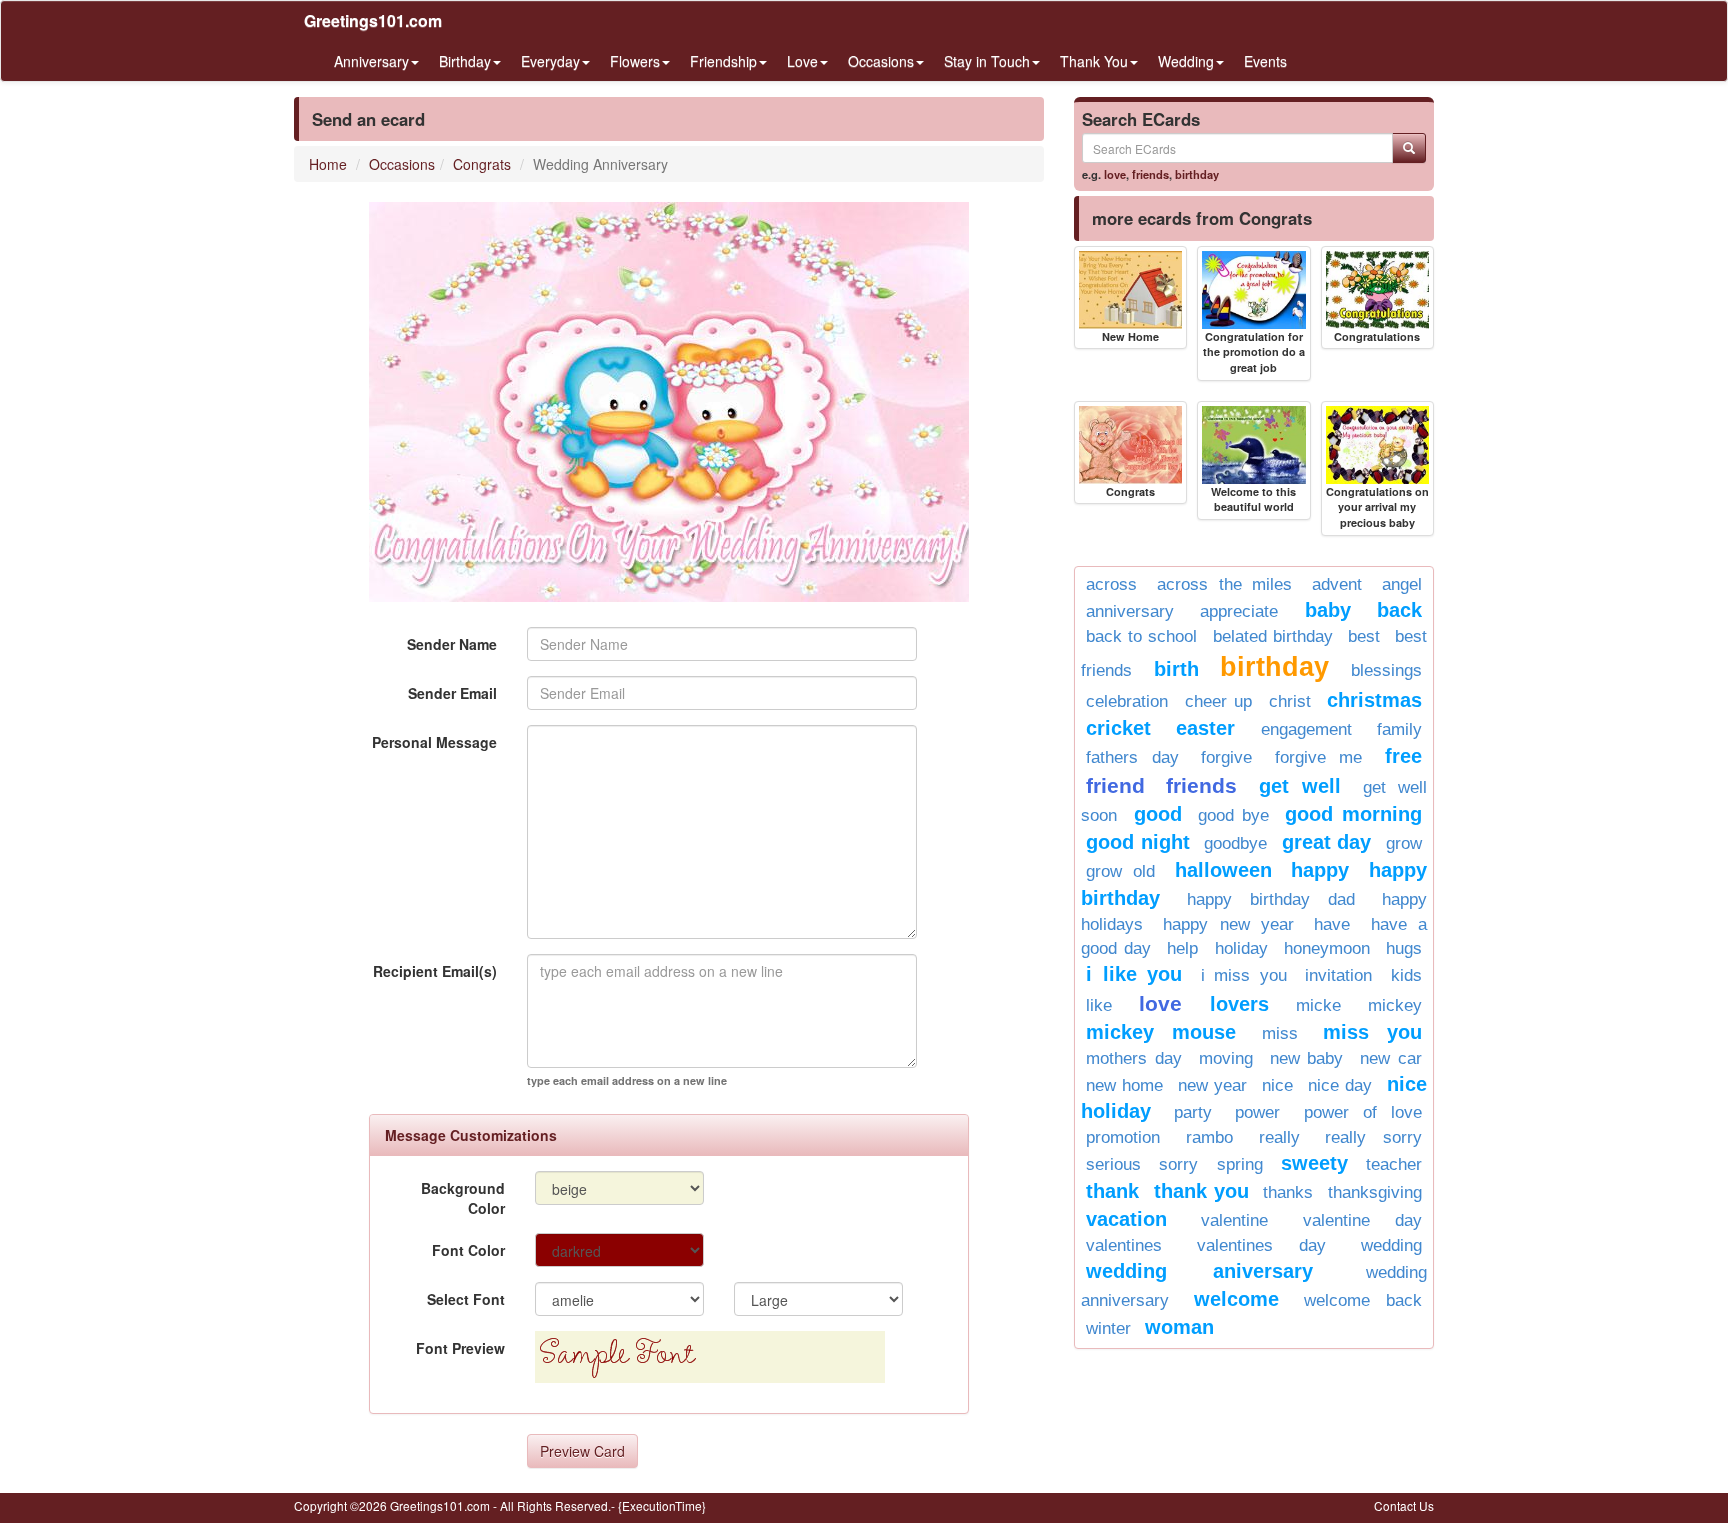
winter (1108, 1328)
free (1403, 756)
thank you (1201, 1191)
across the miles (1225, 584)
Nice (1277, 1085)
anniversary (1130, 611)
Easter (1205, 728)
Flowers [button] (635, 61)
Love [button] (802, 61)
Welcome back (1363, 1300)
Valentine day (1362, 1220)
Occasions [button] (881, 61)
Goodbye (1235, 843)
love (1115, 174)
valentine (1234, 1220)
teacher (1394, 1164)
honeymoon (1327, 948)
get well (1300, 786)
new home (1124, 1085)
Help (1182, 948)
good (1158, 814)
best (1364, 636)
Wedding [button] (1186, 61)
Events (1265, 61)
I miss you (1244, 975)
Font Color (468, 1250)
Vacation (1126, 1219)
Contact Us (1404, 1505)
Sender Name (452, 644)
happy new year (1228, 924)
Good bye (1233, 815)
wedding (1391, 1245)
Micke (1318, 1005)
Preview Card (582, 1451)
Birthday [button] (465, 61)
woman (1179, 1327)
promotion (1123, 1137)
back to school (1141, 636)
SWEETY (1314, 1163)
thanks (1288, 1192)
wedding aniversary (1199, 1271)
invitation (1338, 975)
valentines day (1261, 1245)
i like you (1134, 974)
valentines (1124, 1245)
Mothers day (1134, 1058)
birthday (1197, 174)
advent (1337, 584)
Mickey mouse (1161, 1032)
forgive (1226, 757)
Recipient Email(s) (435, 971)
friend (1115, 785)
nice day (1340, 1085)
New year (1212, 1085)
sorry (1178, 1164)
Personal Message (434, 742)
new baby (1307, 1058)
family (1399, 729)
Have (1332, 924)
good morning (1353, 814)
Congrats (482, 164)
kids (1406, 975)
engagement (1306, 729)
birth (1176, 669)
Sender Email (452, 693)
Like (1099, 1005)
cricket (1118, 728)
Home (328, 164)
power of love (1363, 1112)
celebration (1127, 701)
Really (1279, 1137)
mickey (1395, 1005)
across (1111, 584)
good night (1138, 842)
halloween (1223, 870)
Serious (1113, 1164)
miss (1280, 1033)
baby (1328, 610)
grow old (1120, 871)
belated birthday (1273, 636)
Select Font (466, 1299)
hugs (1404, 948)
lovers (1239, 1004)
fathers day (1132, 757)
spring (1240, 1164)
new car (1391, 1058)
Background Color (463, 1198)
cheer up (1219, 701)
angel (1402, 584)
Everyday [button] (550, 61)
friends (1150, 174)
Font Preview (460, 1348)
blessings (1386, 670)
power (1257, 1112)
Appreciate (1239, 611)
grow (1404, 843)
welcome (1236, 1299)
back (1399, 610)
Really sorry (1373, 1137)
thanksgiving (1375, 1192)
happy (1320, 870)
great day (1327, 842)
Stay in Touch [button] (987, 61)
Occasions (402, 164)
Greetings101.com (373, 20)
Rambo (1209, 1137)
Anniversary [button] (371, 61)
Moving (1226, 1058)
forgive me (1319, 757)
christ (1290, 701)
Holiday (1241, 948)
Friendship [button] (723, 61)
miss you (1372, 1032)
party (1193, 1112)
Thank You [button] (1094, 61)
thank (1112, 1191)
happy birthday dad (1271, 899)
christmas (1374, 700)
